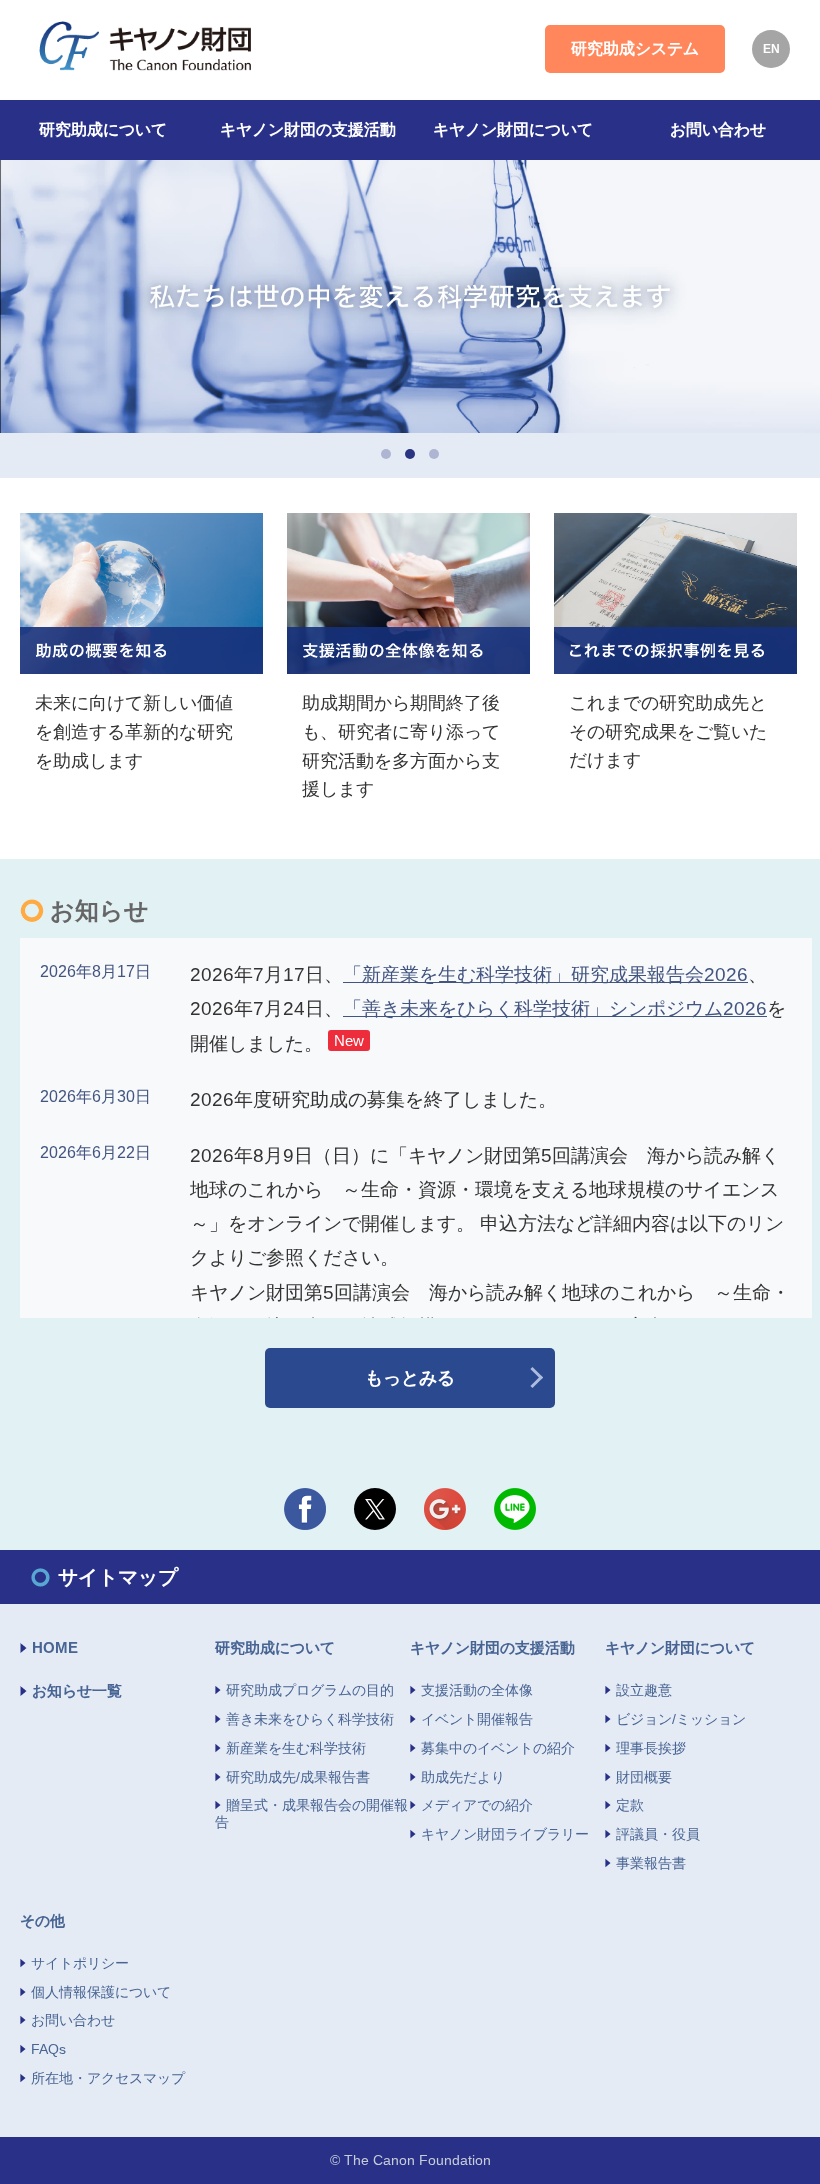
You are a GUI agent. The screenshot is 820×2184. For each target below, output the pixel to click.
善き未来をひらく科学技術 (310, 1719)
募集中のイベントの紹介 (498, 1748)
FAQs (48, 2049)
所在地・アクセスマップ (108, 2078)
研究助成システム (635, 48)
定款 (630, 1805)
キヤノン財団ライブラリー (505, 1834)
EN (771, 49)
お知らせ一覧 (77, 1690)
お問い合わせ (73, 2020)
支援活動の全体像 (477, 1690)
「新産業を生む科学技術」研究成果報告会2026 (545, 974)
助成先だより (463, 1777)
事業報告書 (651, 1863)
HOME (55, 1647)
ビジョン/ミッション (681, 1719)
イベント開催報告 (477, 1719)
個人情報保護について (101, 1992)
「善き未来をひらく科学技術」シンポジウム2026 (555, 1008)
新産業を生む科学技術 (296, 1748)
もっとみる (410, 1378)
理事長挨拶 (651, 1748)
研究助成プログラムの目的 (310, 1690)
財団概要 (644, 1777)
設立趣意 (644, 1690)
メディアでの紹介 (477, 1805)
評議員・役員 (658, 1834)
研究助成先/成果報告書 (298, 1777)
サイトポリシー (80, 1963)
